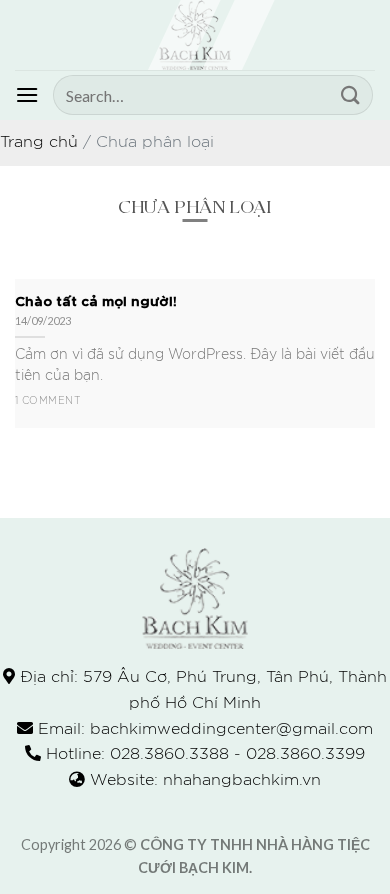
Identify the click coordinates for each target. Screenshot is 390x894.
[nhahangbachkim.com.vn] (195, 35)
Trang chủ (39, 142)
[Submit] (351, 94)
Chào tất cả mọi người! (96, 300)
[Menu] (27, 94)
